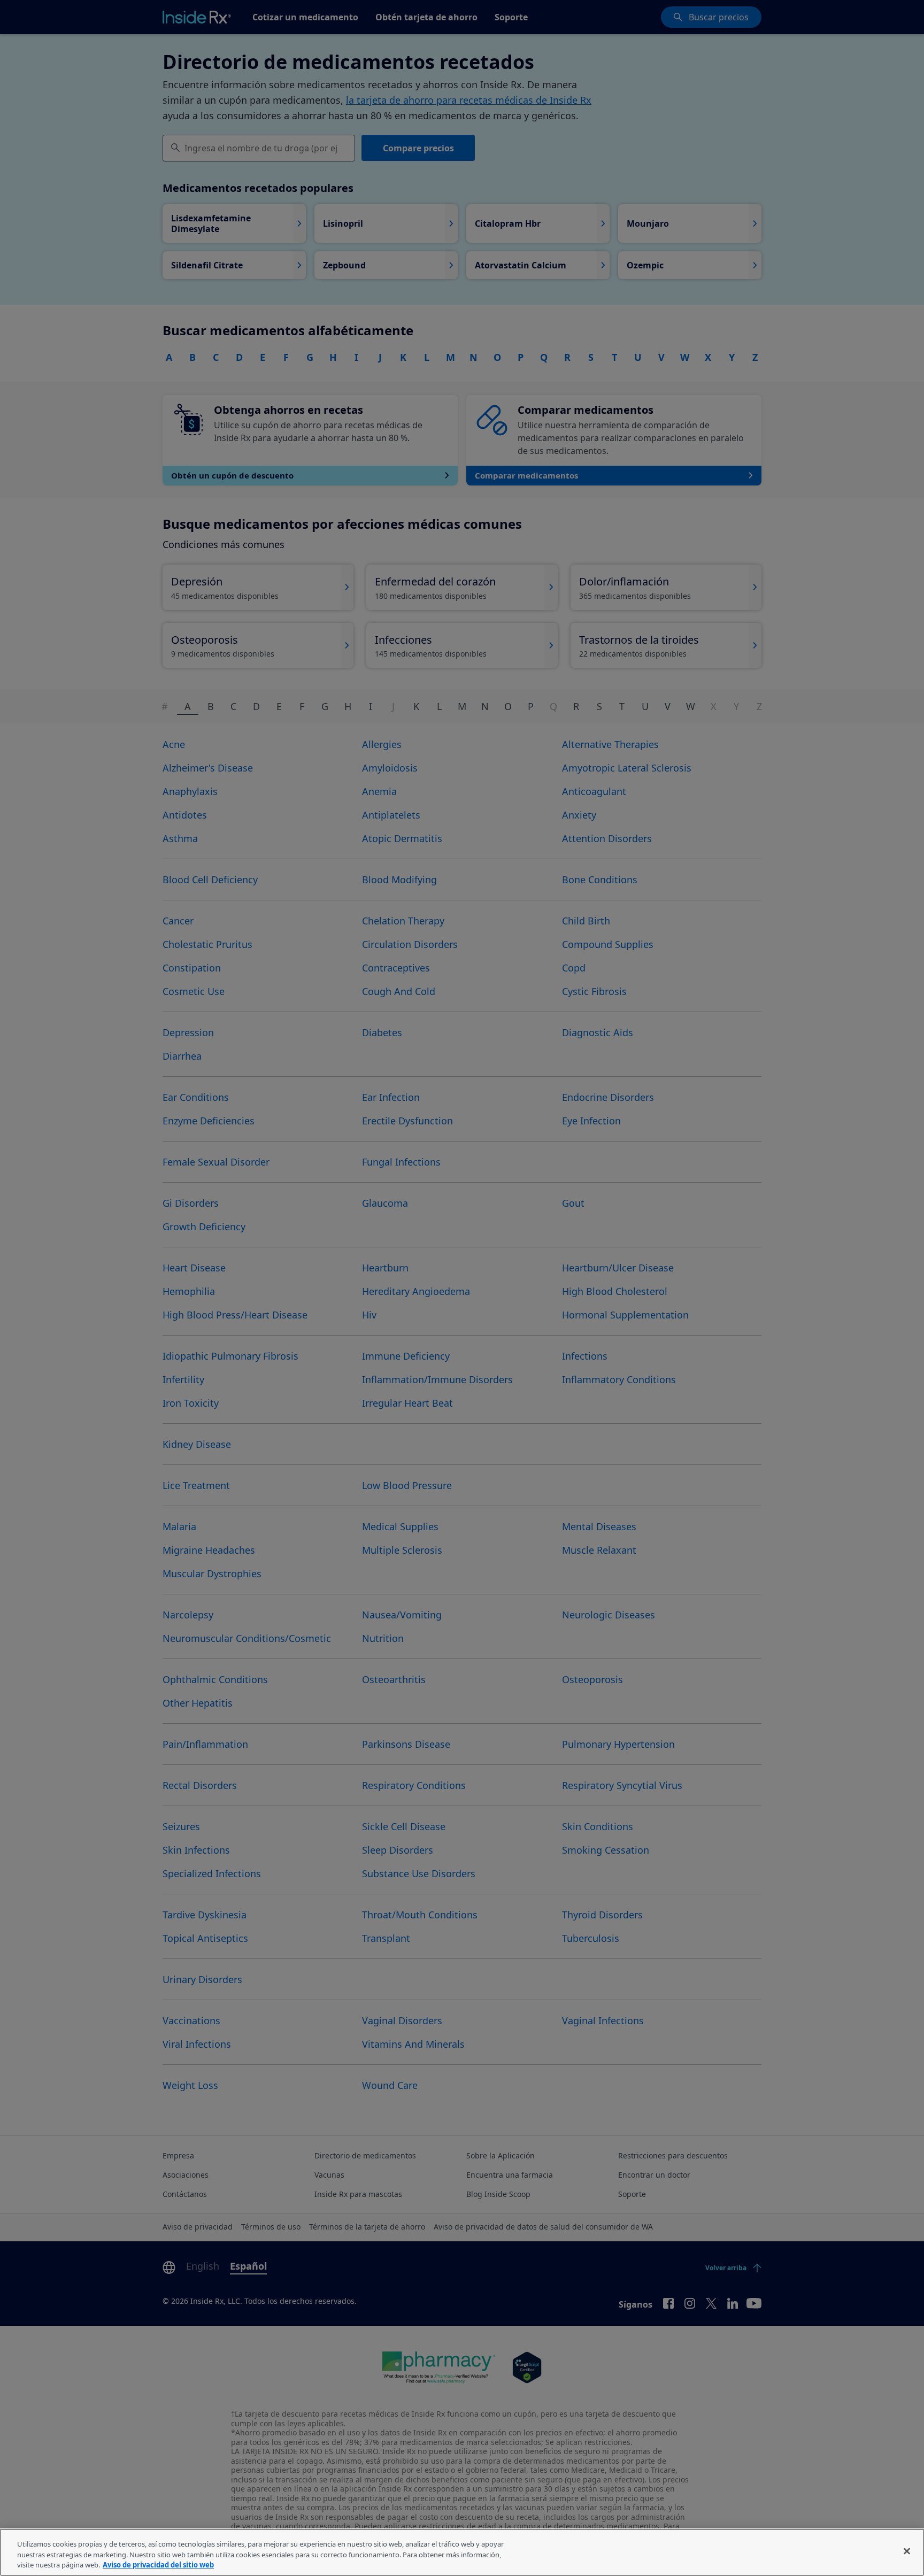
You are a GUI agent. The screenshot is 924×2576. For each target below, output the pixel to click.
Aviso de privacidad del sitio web (158, 2565)
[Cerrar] (907, 2551)
